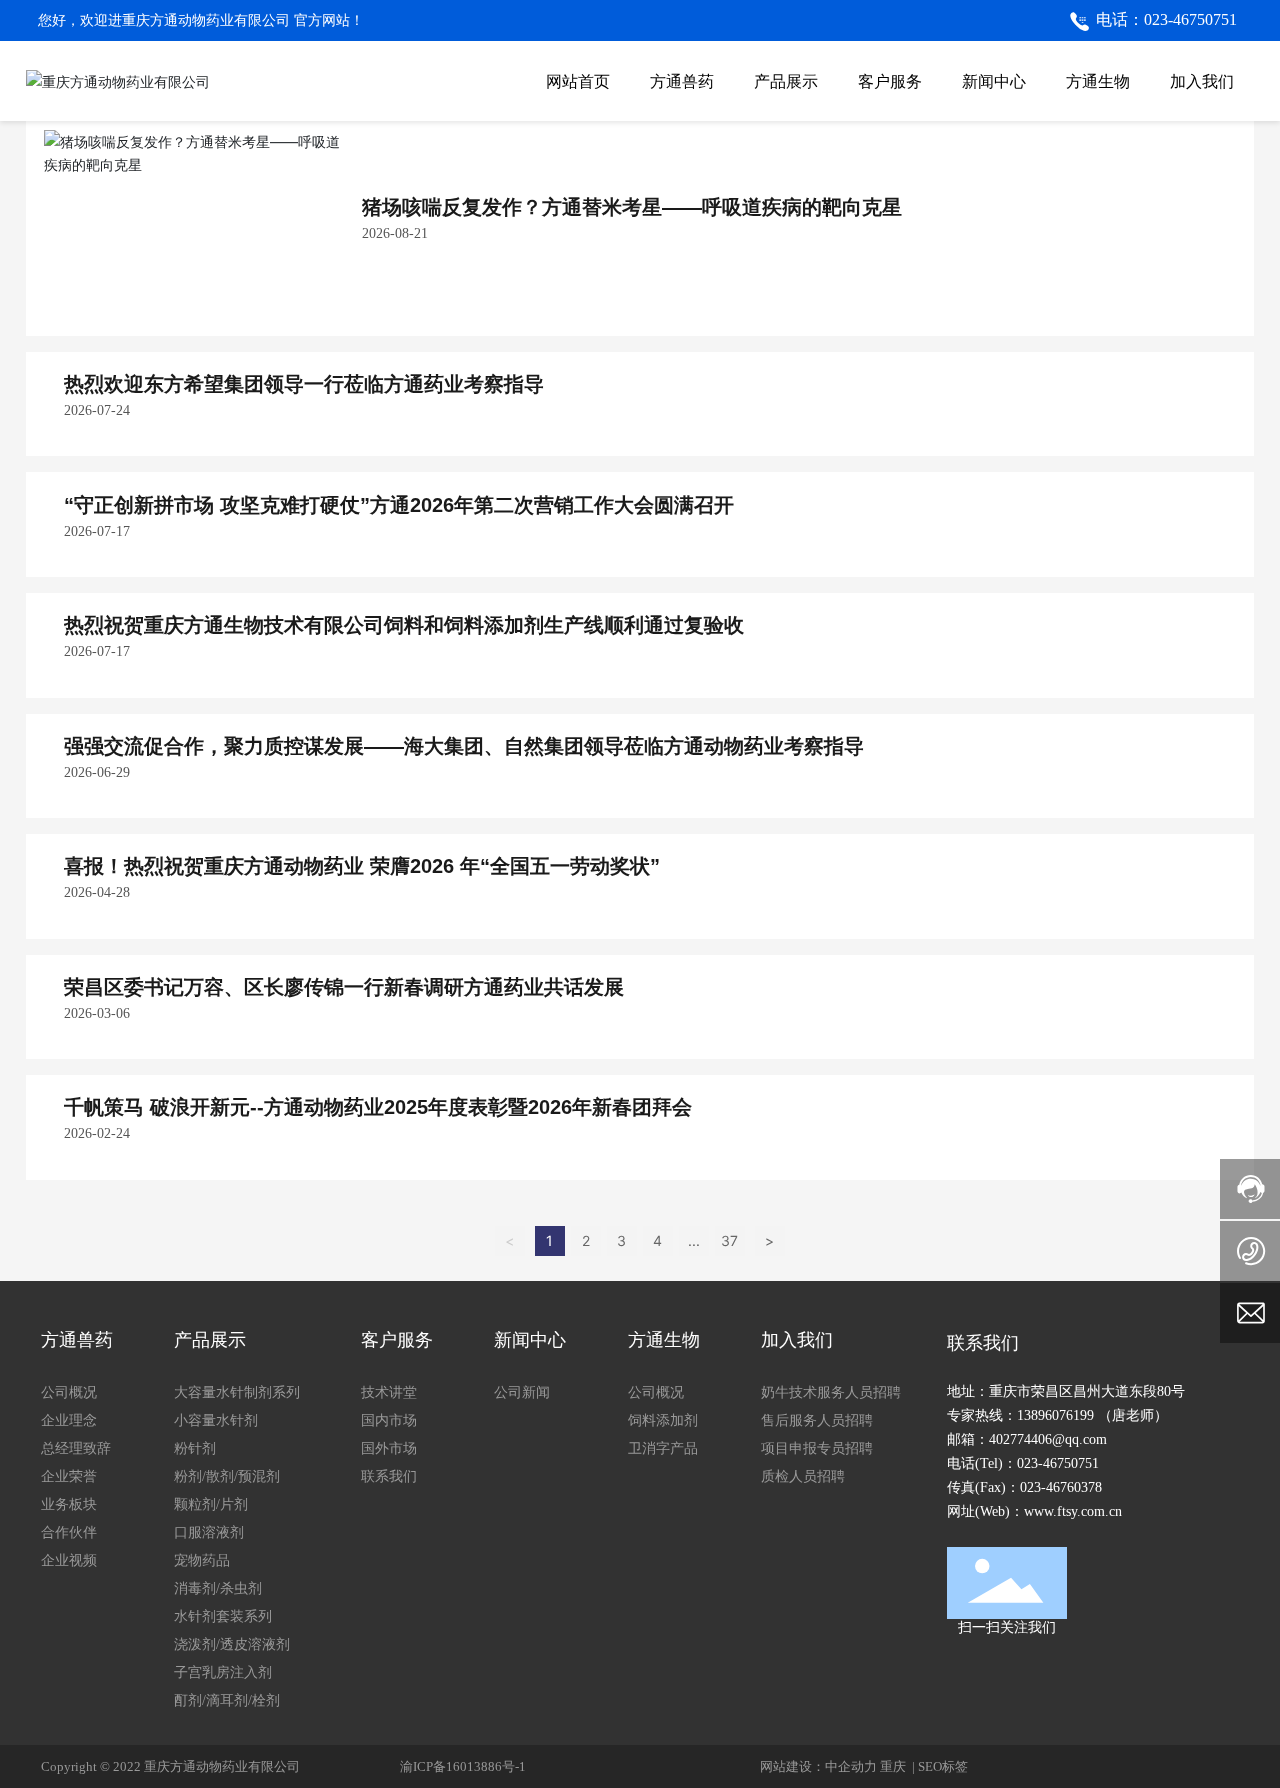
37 (729, 1240)
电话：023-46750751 (1166, 19)
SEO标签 (943, 1766)
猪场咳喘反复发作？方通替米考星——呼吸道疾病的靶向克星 (632, 207)
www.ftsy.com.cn (1073, 1511)
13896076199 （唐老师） (1092, 1415)
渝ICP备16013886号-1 (463, 1766)
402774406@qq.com (1048, 1439)
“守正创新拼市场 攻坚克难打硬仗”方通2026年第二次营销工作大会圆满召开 (399, 505)
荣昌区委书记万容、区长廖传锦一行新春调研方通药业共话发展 (344, 987)
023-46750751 (1058, 1463)
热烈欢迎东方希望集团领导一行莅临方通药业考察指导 (304, 384)
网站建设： (792, 1766)
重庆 (894, 1766)
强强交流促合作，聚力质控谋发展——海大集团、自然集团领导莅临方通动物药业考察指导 (464, 746)
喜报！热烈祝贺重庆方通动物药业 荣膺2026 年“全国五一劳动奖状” (362, 866)
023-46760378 (1061, 1487)
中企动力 (851, 1766)
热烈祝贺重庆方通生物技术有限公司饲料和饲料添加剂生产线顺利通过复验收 (404, 625)
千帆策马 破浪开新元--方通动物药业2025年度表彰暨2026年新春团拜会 (378, 1107)
